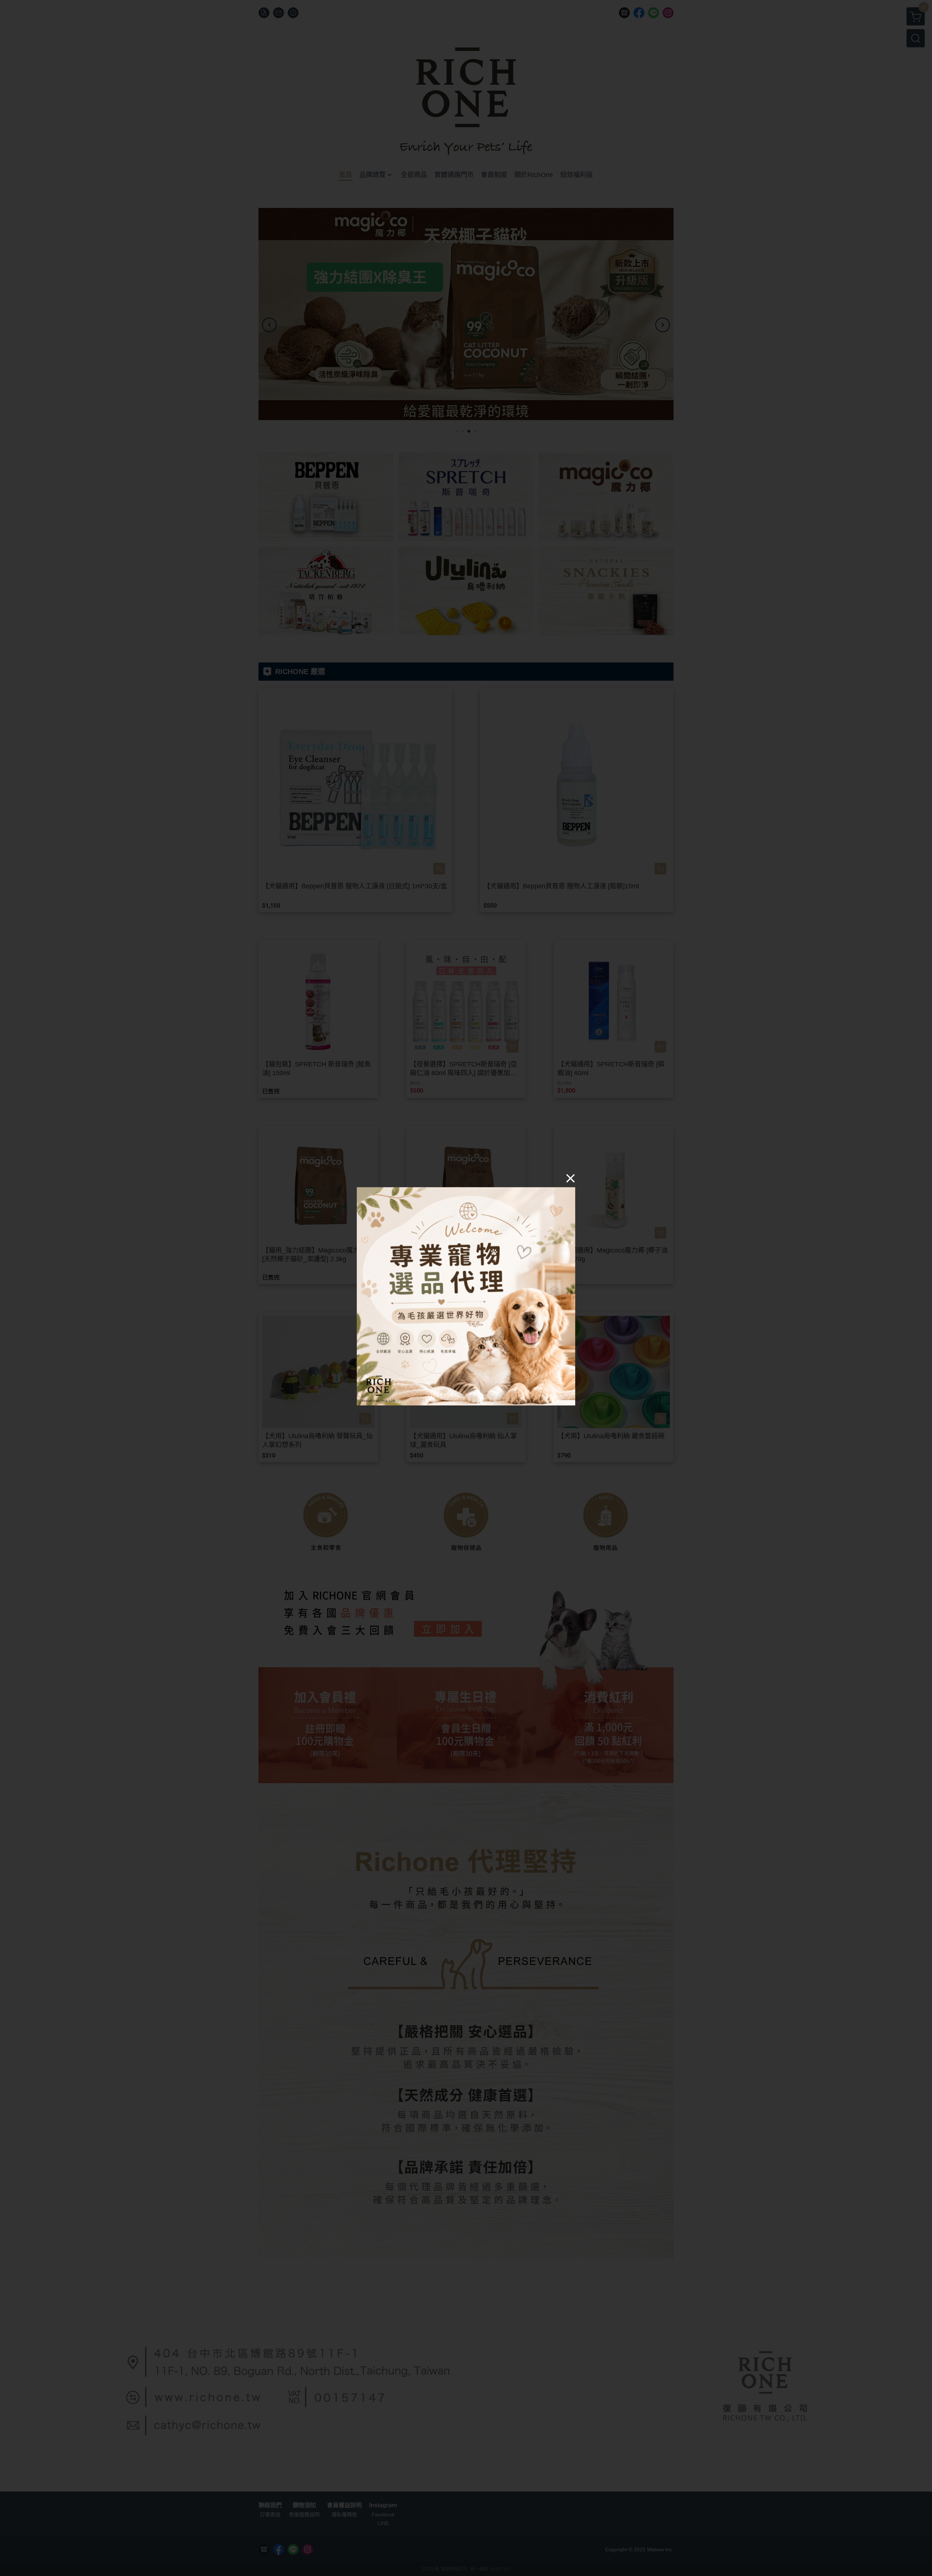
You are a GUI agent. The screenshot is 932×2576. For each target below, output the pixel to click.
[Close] (570, 1178)
